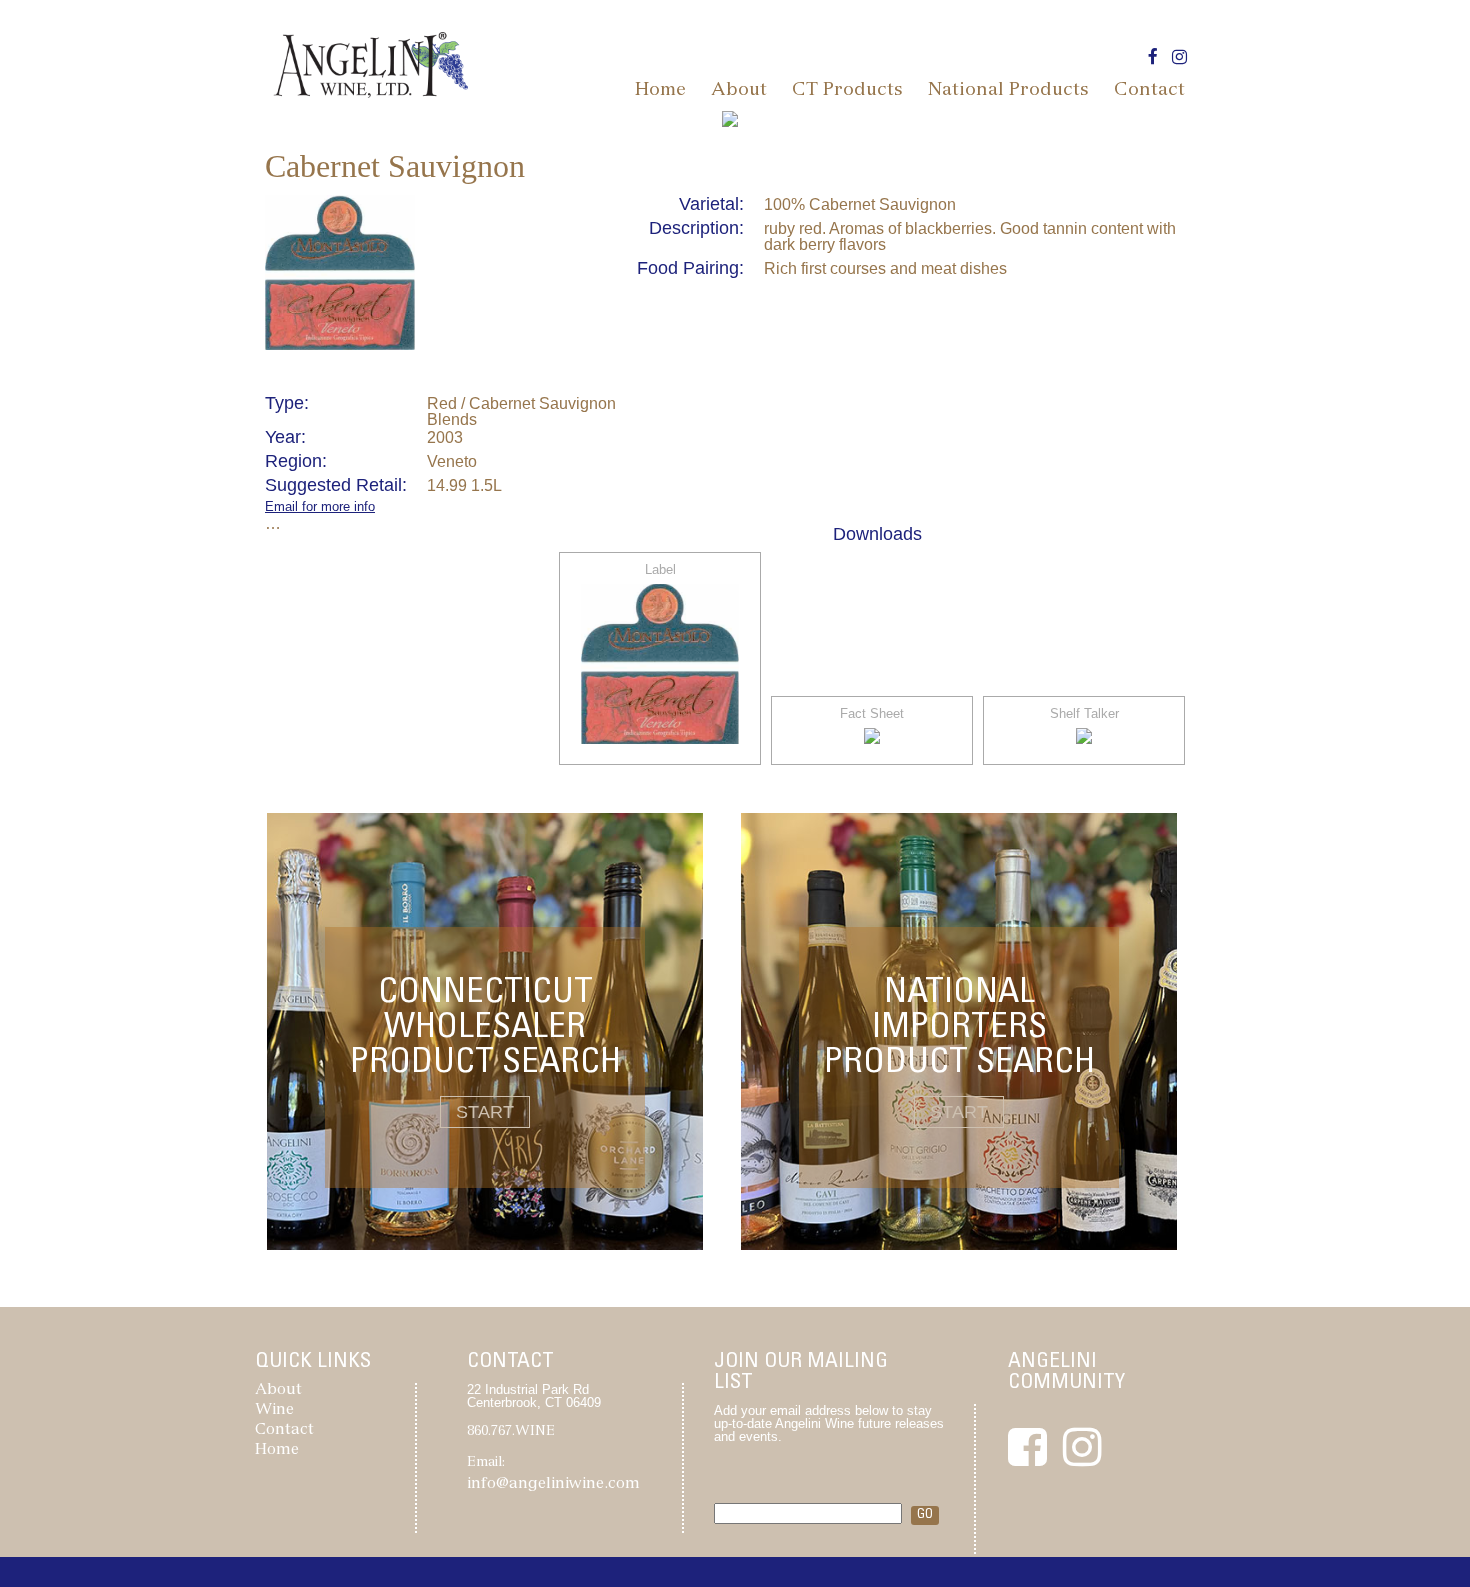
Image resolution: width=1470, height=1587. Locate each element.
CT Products (847, 91)
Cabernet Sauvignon (395, 166)
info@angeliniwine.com (553, 1484)
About (739, 91)
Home (660, 91)
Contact (1149, 91)
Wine (274, 1410)
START (485, 1112)
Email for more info (320, 506)
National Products (1008, 91)
